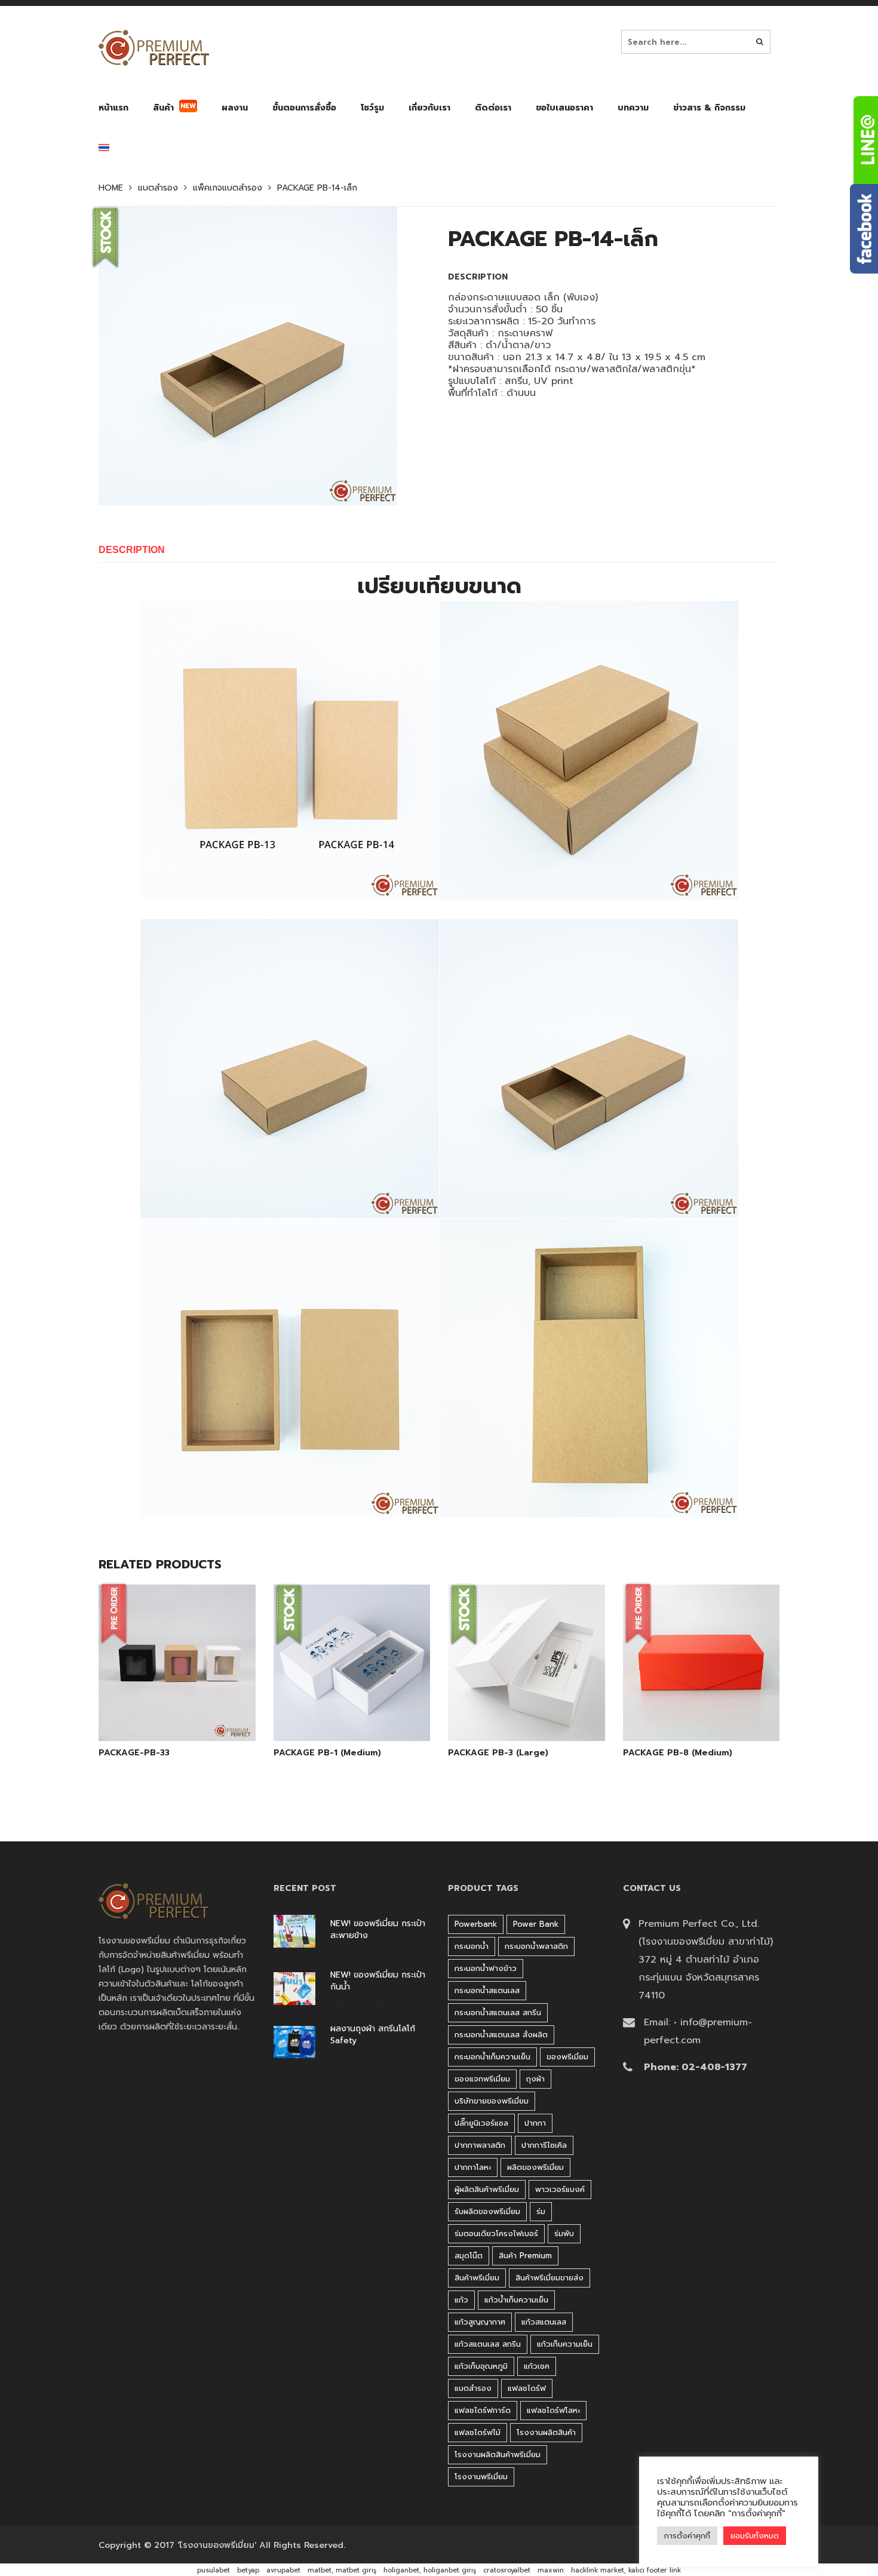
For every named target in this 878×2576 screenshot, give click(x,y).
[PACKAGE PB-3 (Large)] (512, 1711)
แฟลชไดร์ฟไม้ (478, 2432)
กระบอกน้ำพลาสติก (536, 1946)
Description (132, 550)
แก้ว (461, 2300)
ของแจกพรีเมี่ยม (482, 2079)
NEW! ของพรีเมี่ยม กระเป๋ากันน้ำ (378, 1981)
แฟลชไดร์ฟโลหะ (553, 2410)
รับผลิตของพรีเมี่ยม (487, 2211)
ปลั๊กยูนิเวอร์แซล (481, 2123)
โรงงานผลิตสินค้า (546, 2432)
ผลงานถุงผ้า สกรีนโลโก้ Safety (373, 2035)
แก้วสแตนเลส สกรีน (488, 2344)
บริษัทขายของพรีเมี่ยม (492, 2101)
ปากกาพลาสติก (480, 2145)
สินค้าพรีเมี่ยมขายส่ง (549, 2278)
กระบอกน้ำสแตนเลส (487, 1990)
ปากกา (535, 2123)
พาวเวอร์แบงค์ (560, 2189)
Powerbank (476, 1924)
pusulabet (214, 2570)
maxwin (551, 2570)
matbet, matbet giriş (342, 2570)
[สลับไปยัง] (104, 150)
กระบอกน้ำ (472, 1946)
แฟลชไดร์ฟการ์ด (483, 2410)
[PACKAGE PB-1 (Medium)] (338, 1711)
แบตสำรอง (158, 188)
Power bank (536, 1924)
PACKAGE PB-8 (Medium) (678, 1753)
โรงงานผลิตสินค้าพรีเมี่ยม (498, 2454)
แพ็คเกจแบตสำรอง (228, 188)
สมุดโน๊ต (469, 2256)
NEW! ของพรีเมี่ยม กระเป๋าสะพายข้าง (378, 1930)
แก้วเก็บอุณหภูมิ (481, 2366)
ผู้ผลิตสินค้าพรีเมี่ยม (487, 2189)
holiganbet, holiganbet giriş (430, 2570)
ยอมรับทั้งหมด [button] (755, 2536)
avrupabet (283, 2570)
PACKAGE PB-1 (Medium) (327, 1753)
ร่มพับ (564, 2233)
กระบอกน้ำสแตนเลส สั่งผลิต (501, 2035)
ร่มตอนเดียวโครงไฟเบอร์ (496, 2233)
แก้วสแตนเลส (544, 2322)
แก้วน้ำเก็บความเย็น (516, 2300)
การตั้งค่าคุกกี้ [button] (687, 2536)
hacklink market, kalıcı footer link (626, 2570)
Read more (194, 1711)
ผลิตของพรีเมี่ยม (535, 2167)
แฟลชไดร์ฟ (527, 2388)
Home (111, 188)
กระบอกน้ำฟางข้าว (486, 1968)
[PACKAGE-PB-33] (163, 1711)
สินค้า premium (525, 2256)
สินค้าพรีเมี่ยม (477, 2278)
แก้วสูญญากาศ (480, 2322)
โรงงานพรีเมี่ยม (481, 2477)
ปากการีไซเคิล (544, 2145)
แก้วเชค (537, 2366)
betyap (248, 2570)
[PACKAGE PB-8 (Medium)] (687, 1711)
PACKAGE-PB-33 (134, 1753)
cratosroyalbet (507, 2570)
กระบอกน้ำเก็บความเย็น (492, 2057)
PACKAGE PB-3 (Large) (498, 1753)
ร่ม (541, 2211)
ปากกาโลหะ (473, 2167)
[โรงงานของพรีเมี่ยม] (154, 48)
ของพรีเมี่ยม (567, 2057)
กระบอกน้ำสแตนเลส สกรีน (498, 2012)
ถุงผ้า (535, 2079)
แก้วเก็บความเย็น (565, 2344)
